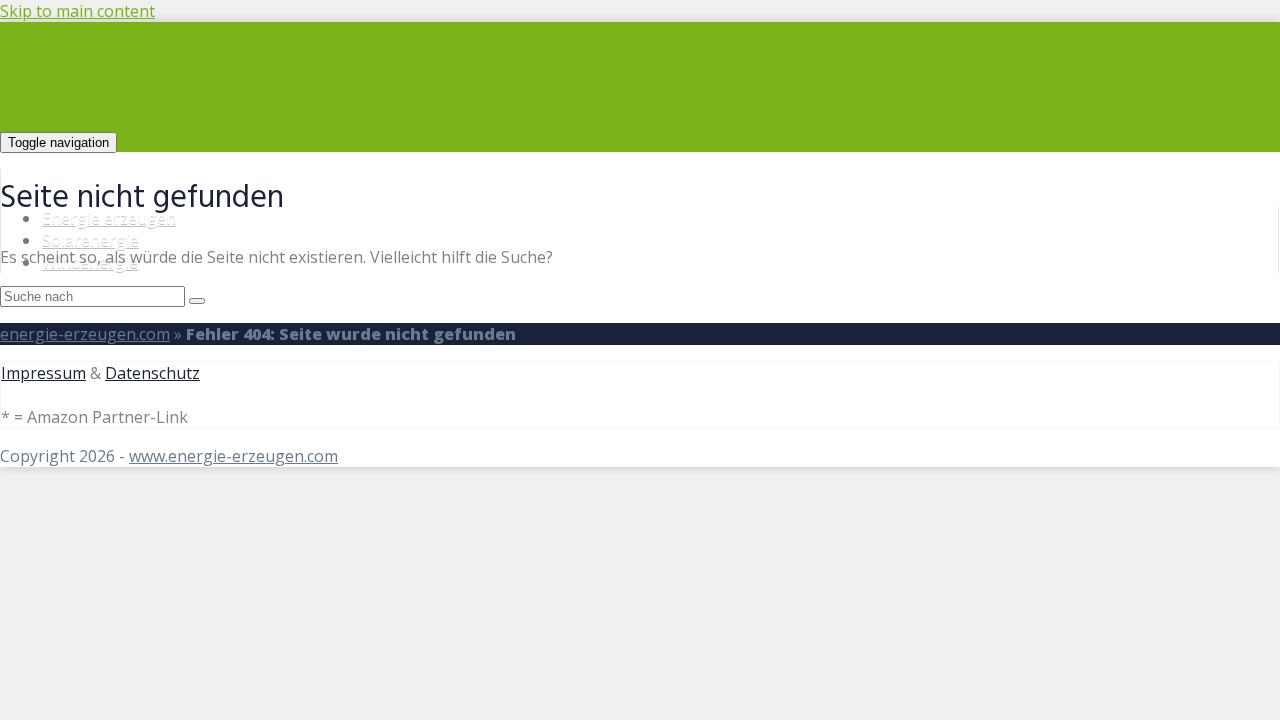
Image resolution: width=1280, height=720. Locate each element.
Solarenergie (90, 240)
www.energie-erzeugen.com (233, 456)
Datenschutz (152, 373)
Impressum (43, 373)
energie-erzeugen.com (85, 334)
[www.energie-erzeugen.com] (309, 141)
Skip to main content (77, 11)
